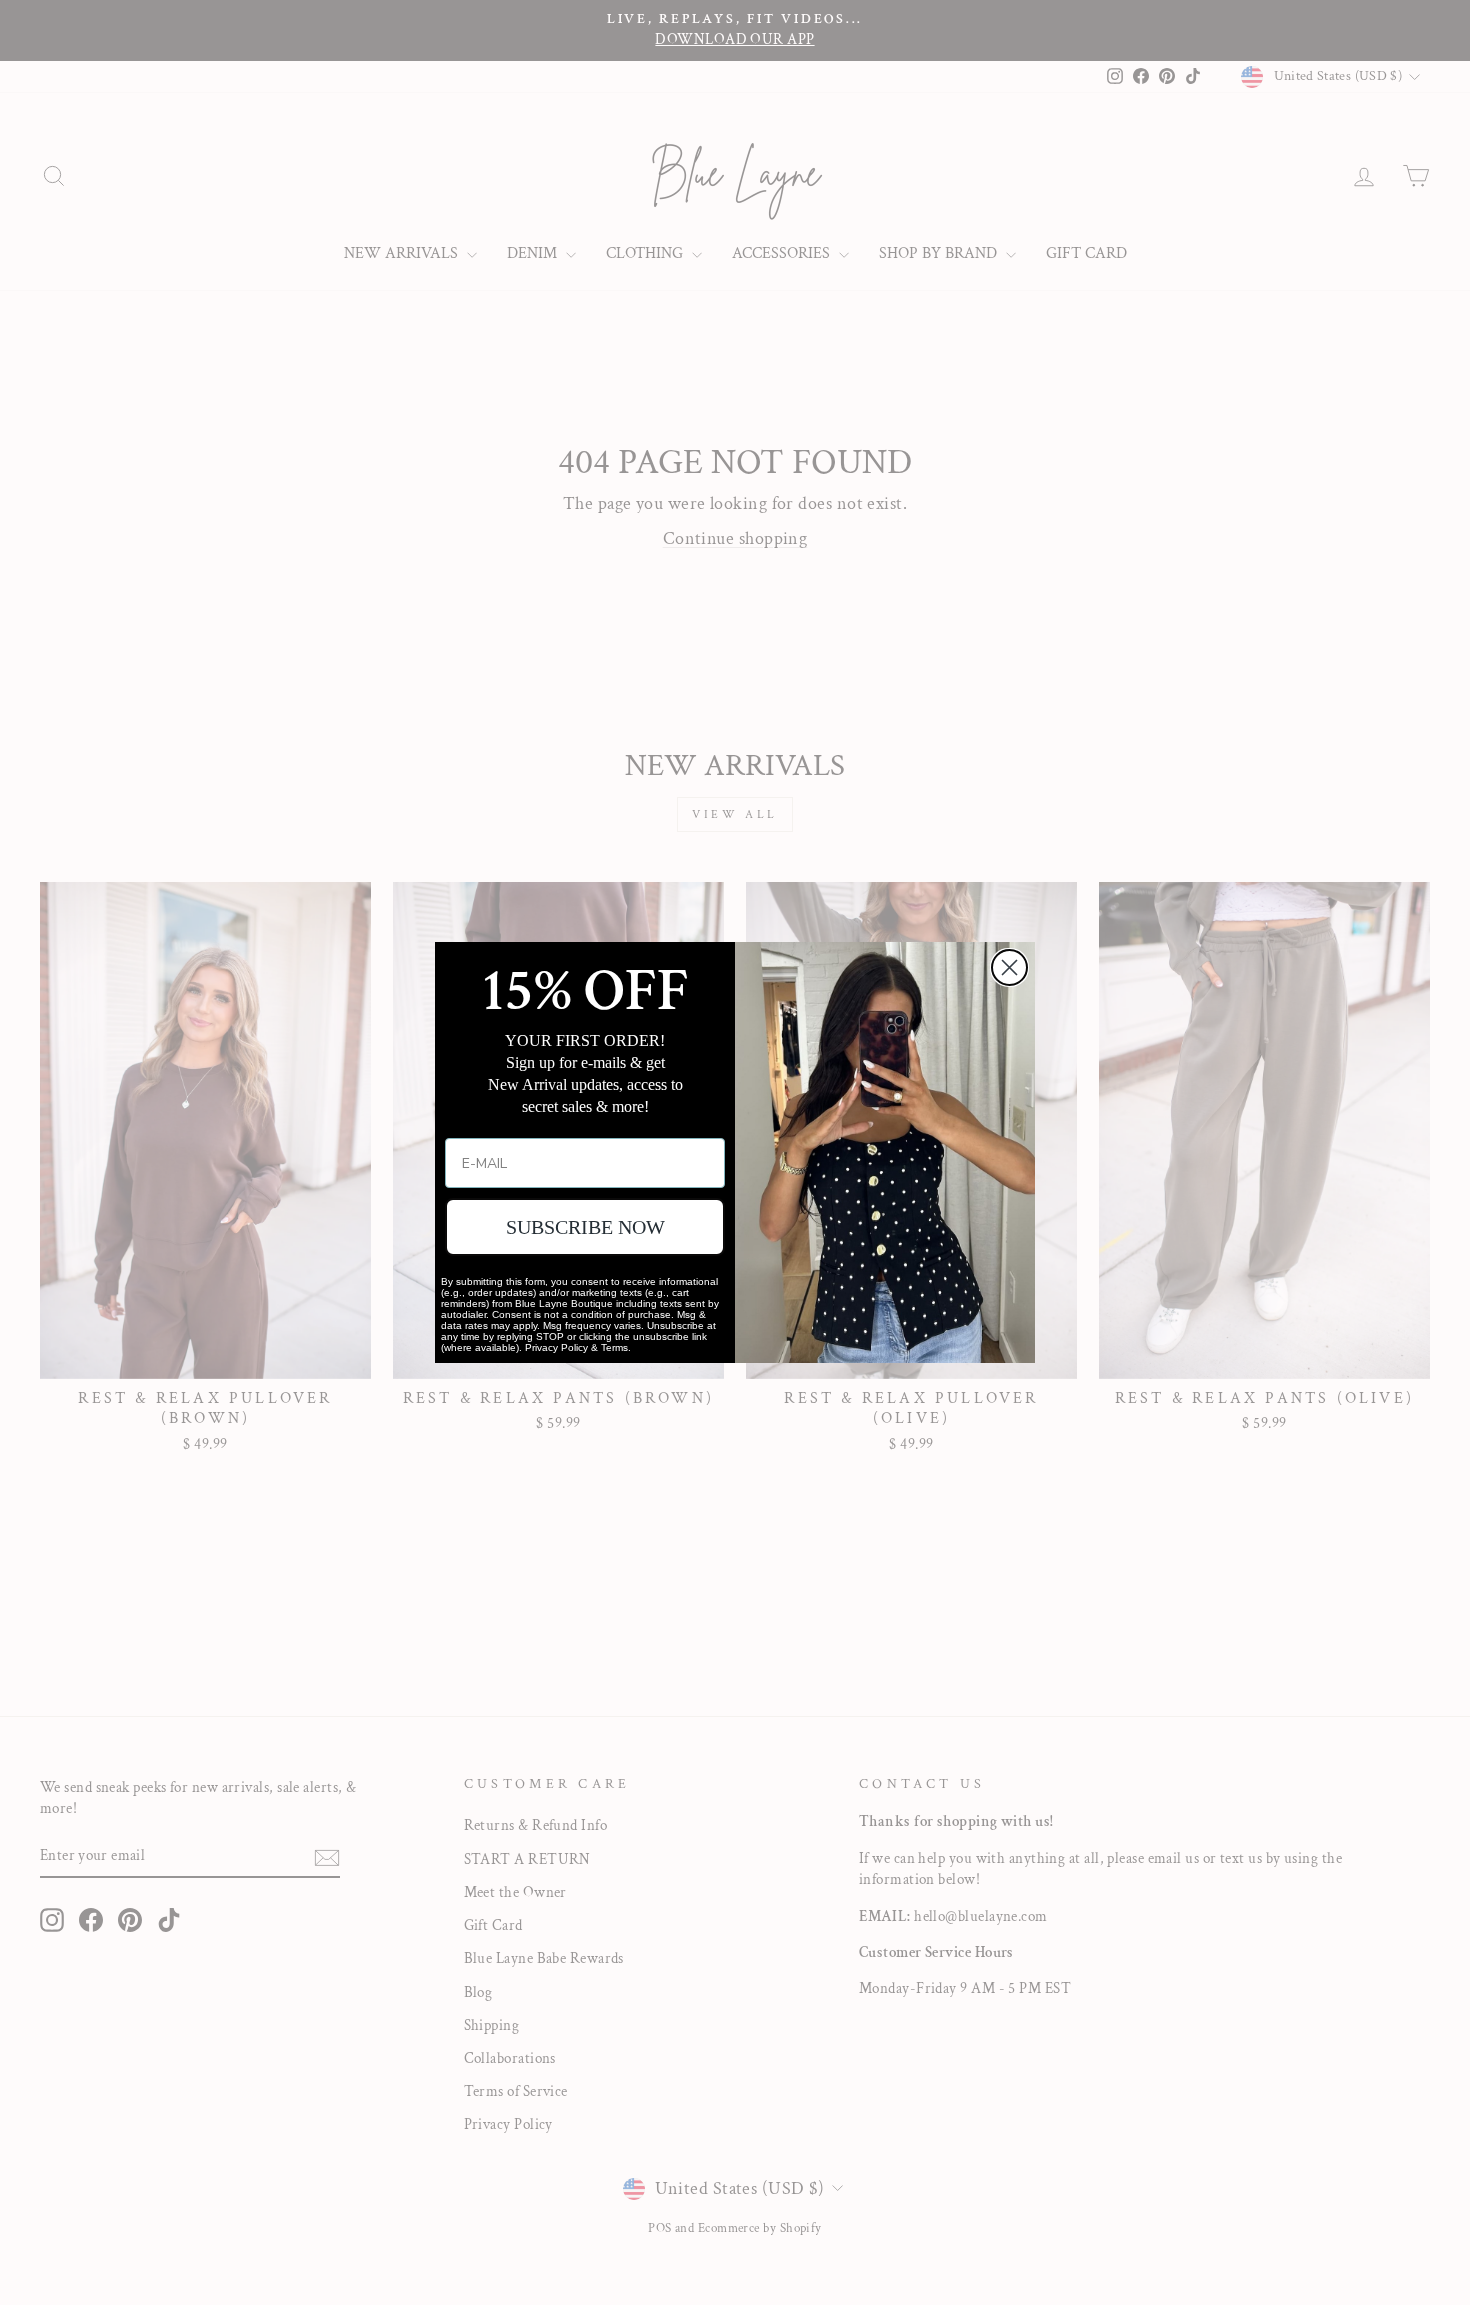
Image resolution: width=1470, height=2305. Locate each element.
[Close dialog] (1009, 967)
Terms (614, 1347)
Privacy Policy (556, 1347)
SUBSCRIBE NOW (585, 1227)
